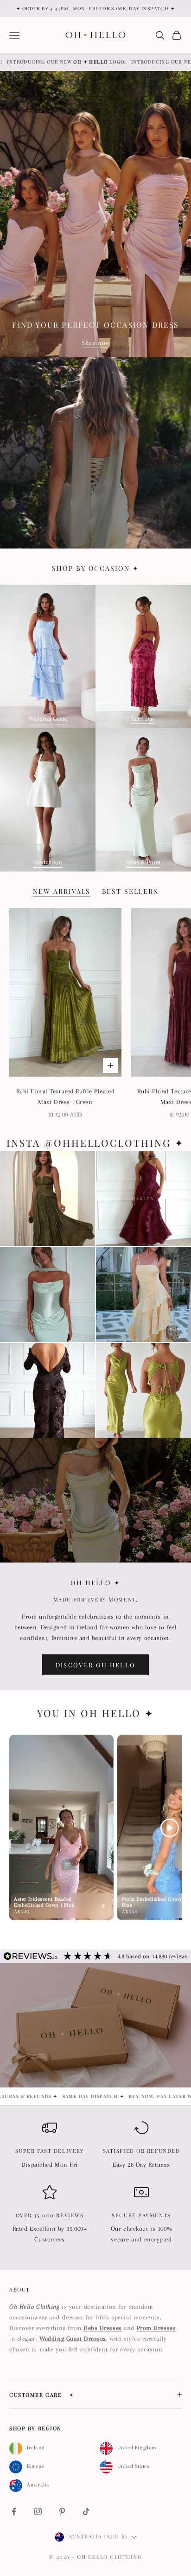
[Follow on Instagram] (38, 2511)
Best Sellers (130, 891)
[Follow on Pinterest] (62, 2511)
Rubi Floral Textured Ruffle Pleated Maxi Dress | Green (66, 1097)
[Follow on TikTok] (86, 2511)
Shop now (95, 343)
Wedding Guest (48, 719)
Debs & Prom (143, 862)
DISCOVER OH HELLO (96, 1665)
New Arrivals (62, 891)
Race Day (143, 719)
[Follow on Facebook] (14, 2511)
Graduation (48, 862)
